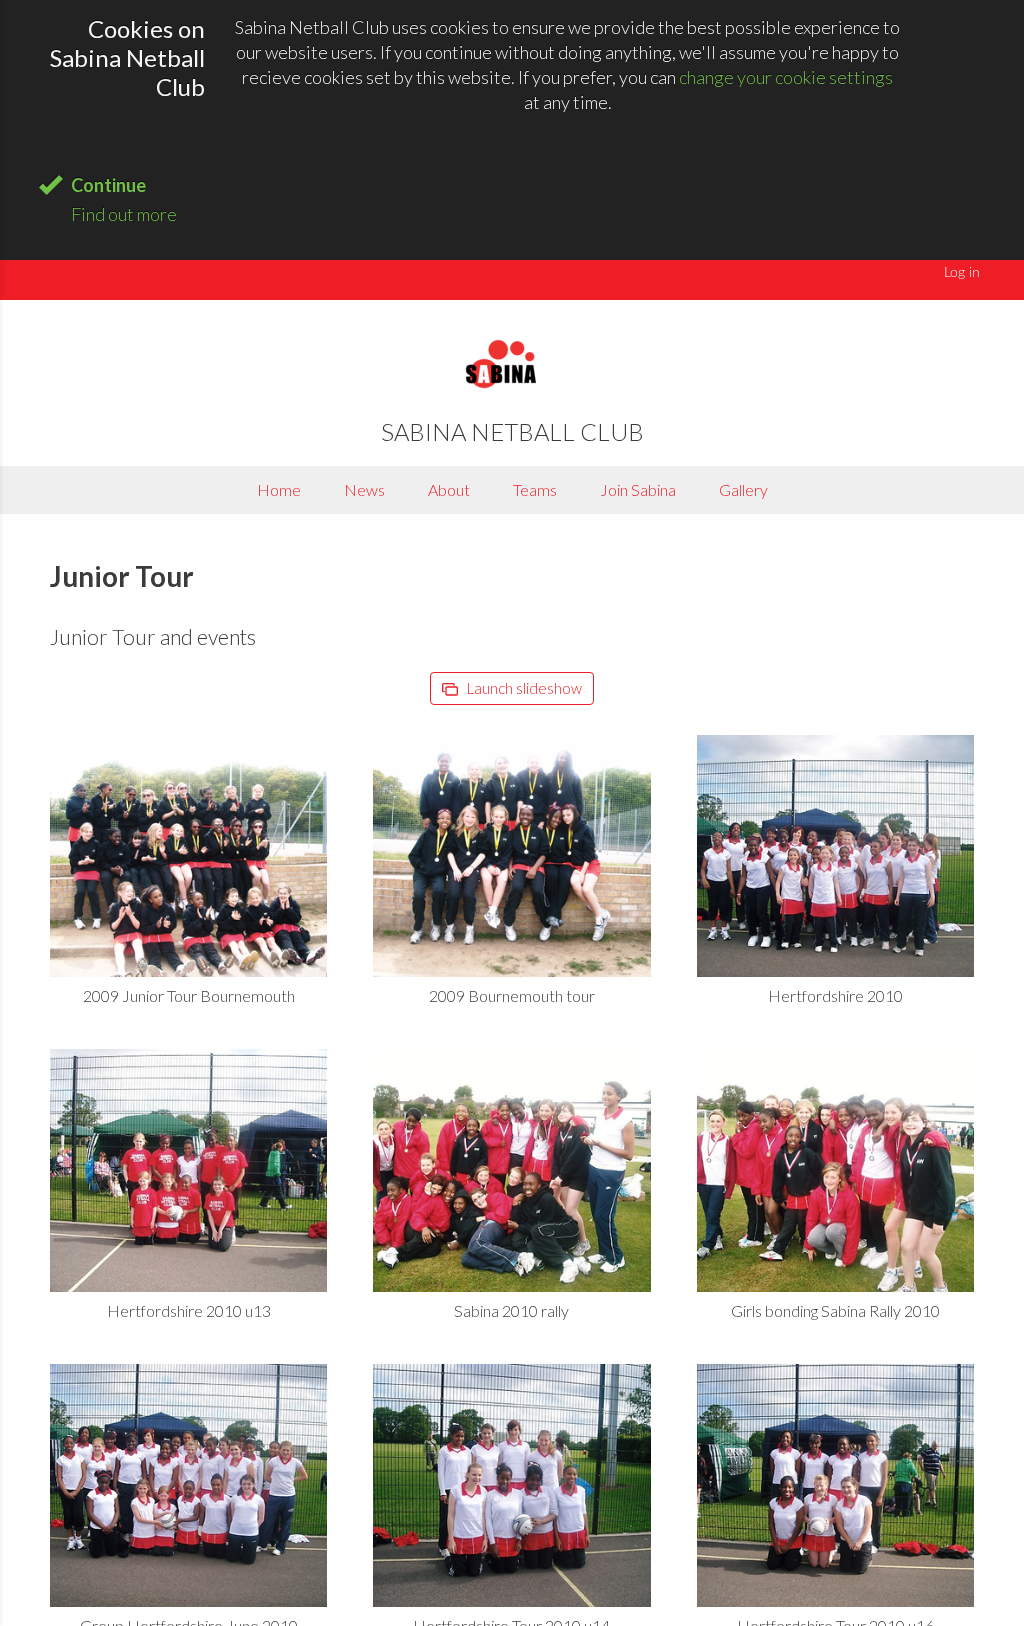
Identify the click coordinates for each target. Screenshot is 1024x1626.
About (449, 489)
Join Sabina (638, 489)
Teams (535, 489)
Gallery (743, 489)
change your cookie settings (786, 77)
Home (279, 489)
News (364, 489)
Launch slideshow (523, 688)
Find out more (124, 214)
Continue (108, 185)
